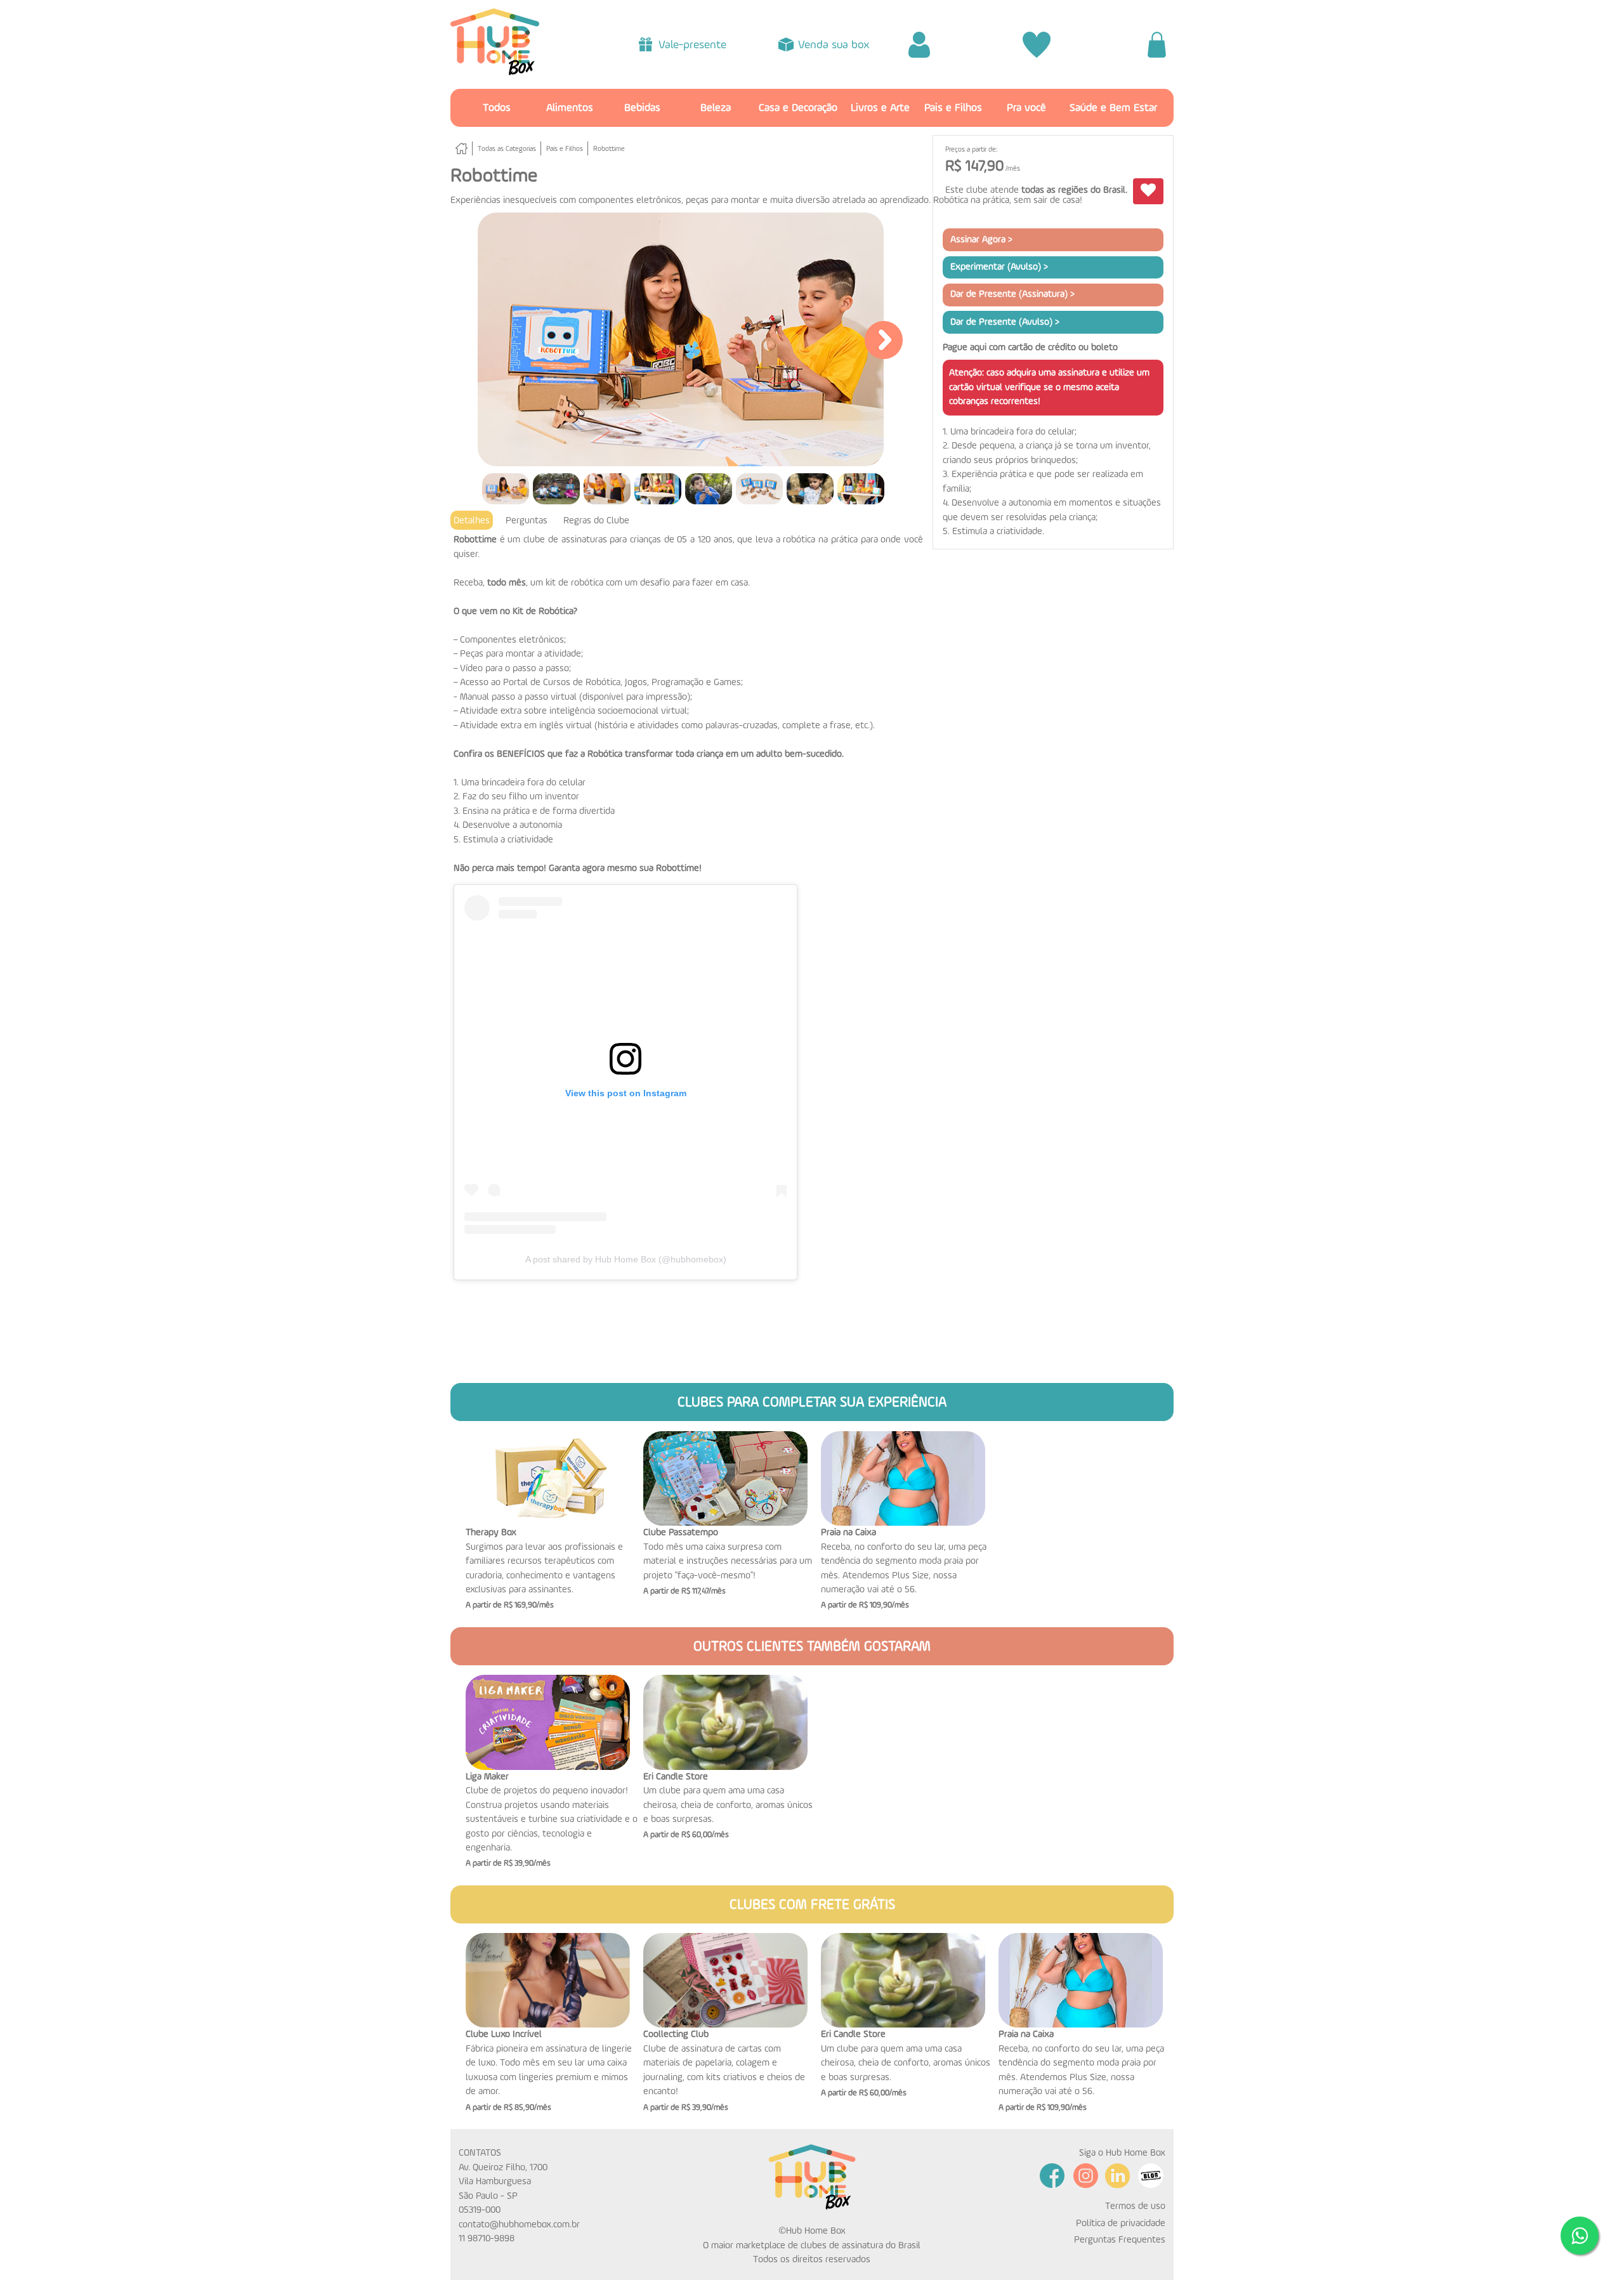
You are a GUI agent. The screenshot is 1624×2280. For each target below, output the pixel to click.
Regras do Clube (596, 521)
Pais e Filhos (953, 108)
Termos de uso (1135, 2206)
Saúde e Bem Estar (1113, 108)
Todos (497, 108)
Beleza (716, 108)
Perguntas (527, 521)
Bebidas (642, 108)
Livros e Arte (880, 108)
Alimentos (570, 108)
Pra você (1026, 108)
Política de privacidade (1121, 2223)
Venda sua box (834, 45)
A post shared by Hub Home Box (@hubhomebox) (626, 1259)
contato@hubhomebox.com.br (519, 2224)
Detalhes (472, 521)
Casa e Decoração (798, 108)
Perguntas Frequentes (1120, 2240)
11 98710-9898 (487, 2238)
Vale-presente (692, 45)
